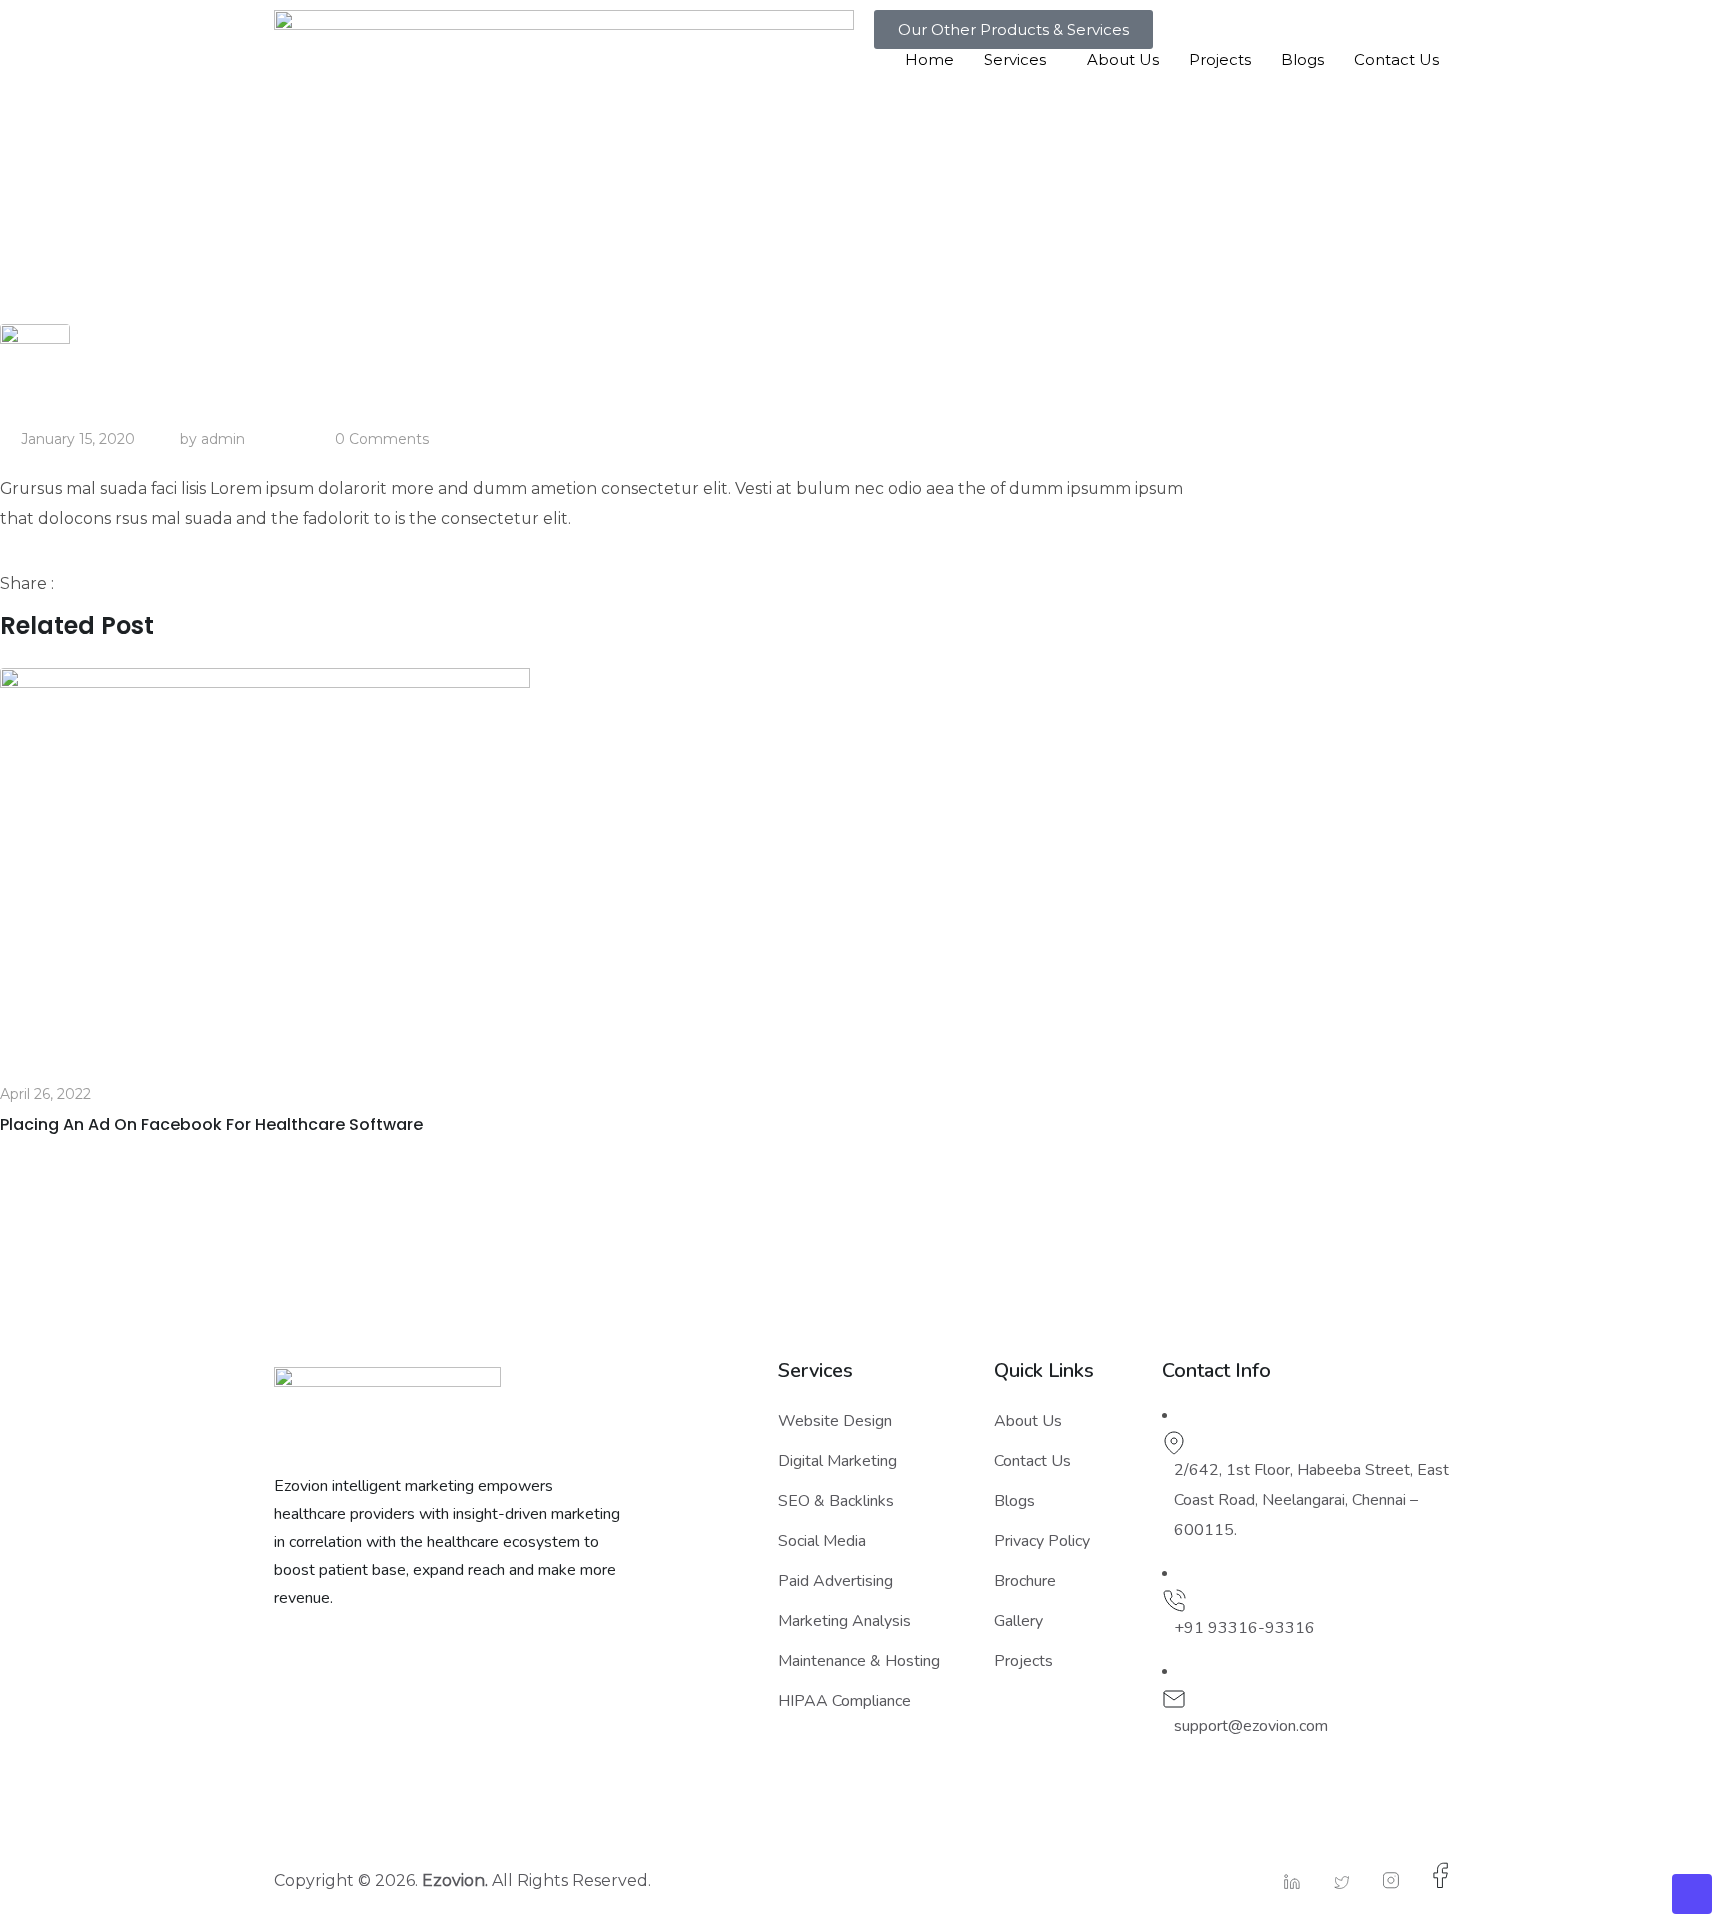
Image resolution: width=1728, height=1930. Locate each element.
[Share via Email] (161, 583)
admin (223, 439)
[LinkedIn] (1282, 1881)
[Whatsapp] (135, 583)
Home (929, 59)
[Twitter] (1332, 1882)
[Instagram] (1381, 1880)
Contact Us (1396, 59)
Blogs (1302, 59)
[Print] (180, 583)
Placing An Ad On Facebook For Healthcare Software (211, 1124)
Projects (1220, 59)
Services (1015, 59)
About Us (1123, 59)
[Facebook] (1431, 1875)
